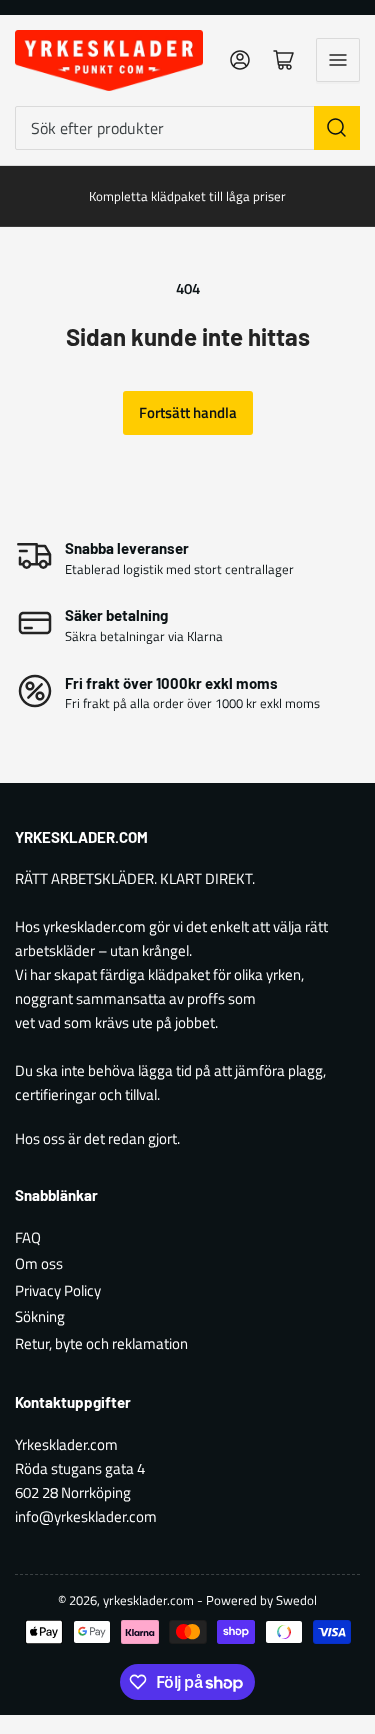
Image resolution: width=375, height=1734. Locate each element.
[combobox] (187, 128)
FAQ (28, 1237)
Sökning (40, 1316)
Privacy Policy (58, 1290)
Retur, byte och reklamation (101, 1343)
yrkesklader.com (148, 1600)
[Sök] (337, 128)
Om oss (39, 1263)
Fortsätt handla (188, 412)
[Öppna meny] (338, 60)
